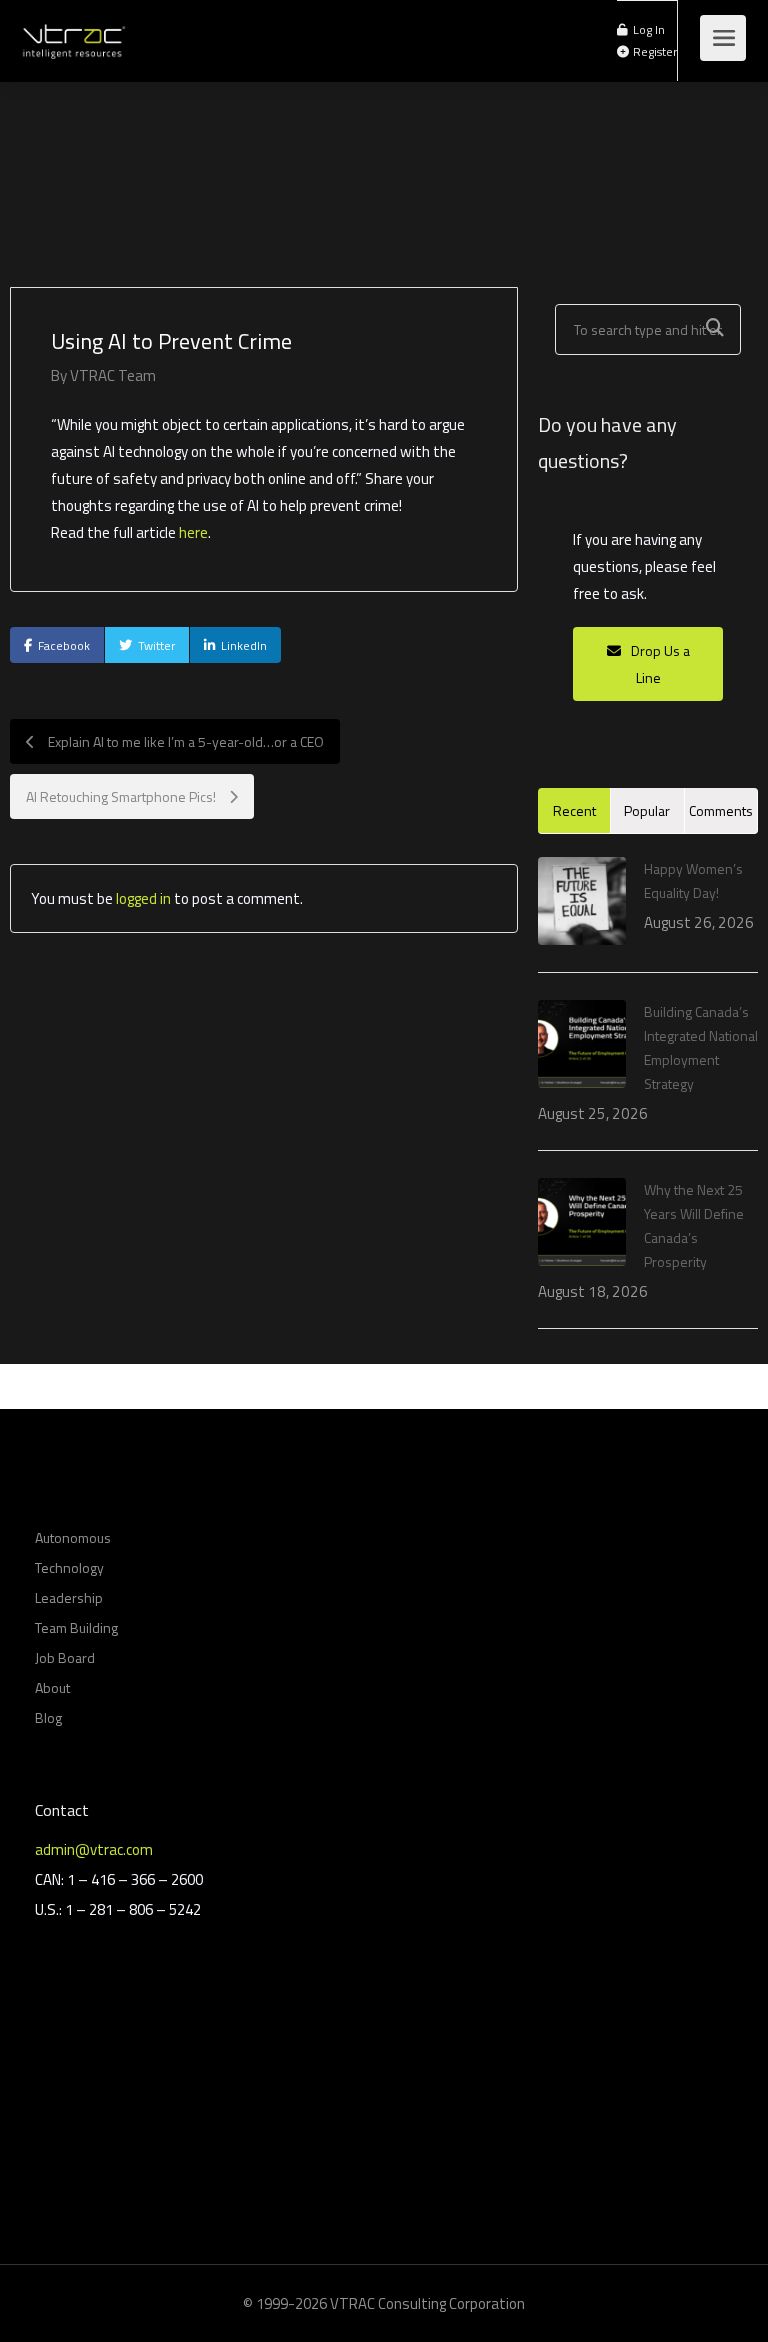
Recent (574, 810)
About (52, 1687)
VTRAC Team (113, 375)
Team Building (76, 1627)
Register (653, 52)
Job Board (65, 1657)
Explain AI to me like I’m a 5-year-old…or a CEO (184, 741)
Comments (721, 810)
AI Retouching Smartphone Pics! (122, 796)
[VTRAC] (73, 30)
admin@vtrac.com (94, 1849)
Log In (647, 30)
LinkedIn (244, 645)
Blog (48, 1717)
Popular (647, 810)
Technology (69, 1567)
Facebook (64, 645)
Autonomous (73, 1537)
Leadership (69, 1597)
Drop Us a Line (659, 664)
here (193, 532)
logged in (143, 898)
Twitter (156, 645)
